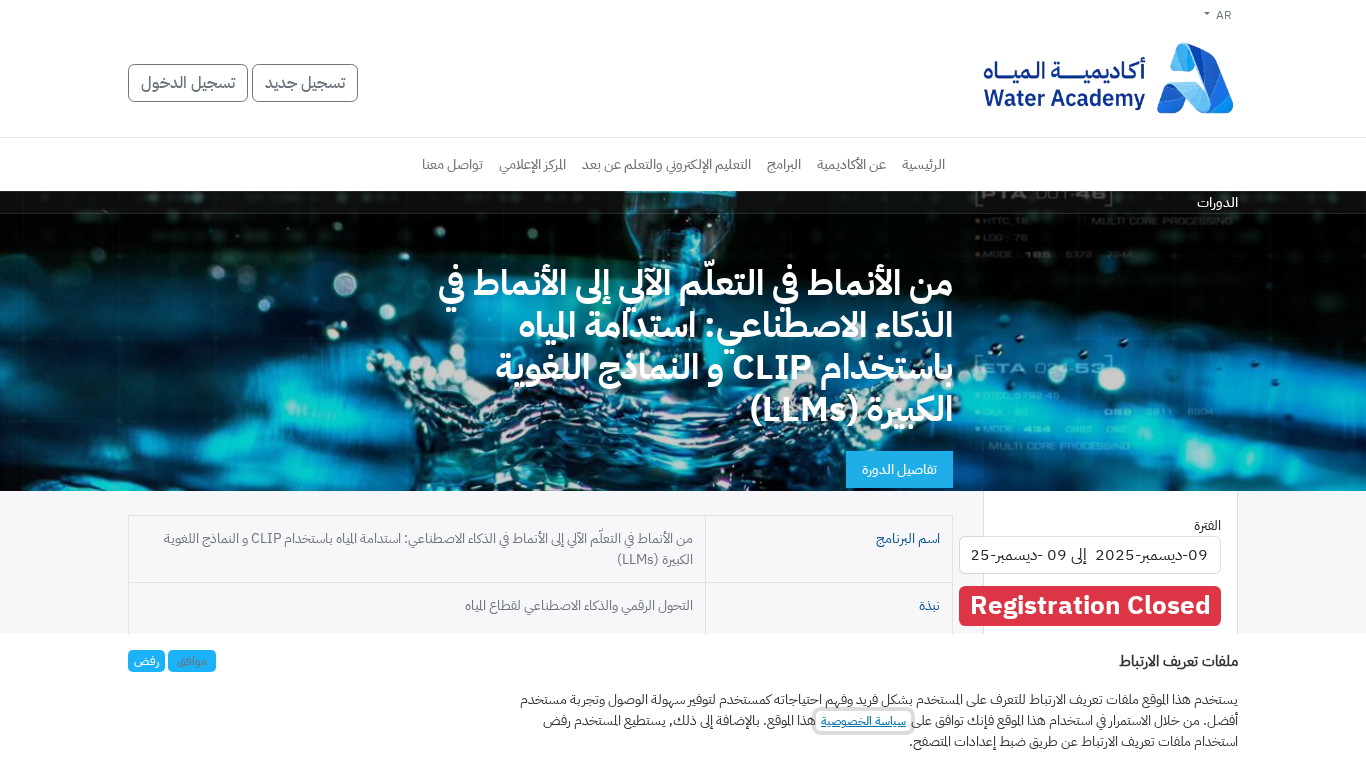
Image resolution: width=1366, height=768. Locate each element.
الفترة (1207, 525)
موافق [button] (192, 661)
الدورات (1217, 202)
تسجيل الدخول (188, 83)
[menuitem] (923, 164)
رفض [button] (146, 661)
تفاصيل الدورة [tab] (899, 469)
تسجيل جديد (305, 83)
